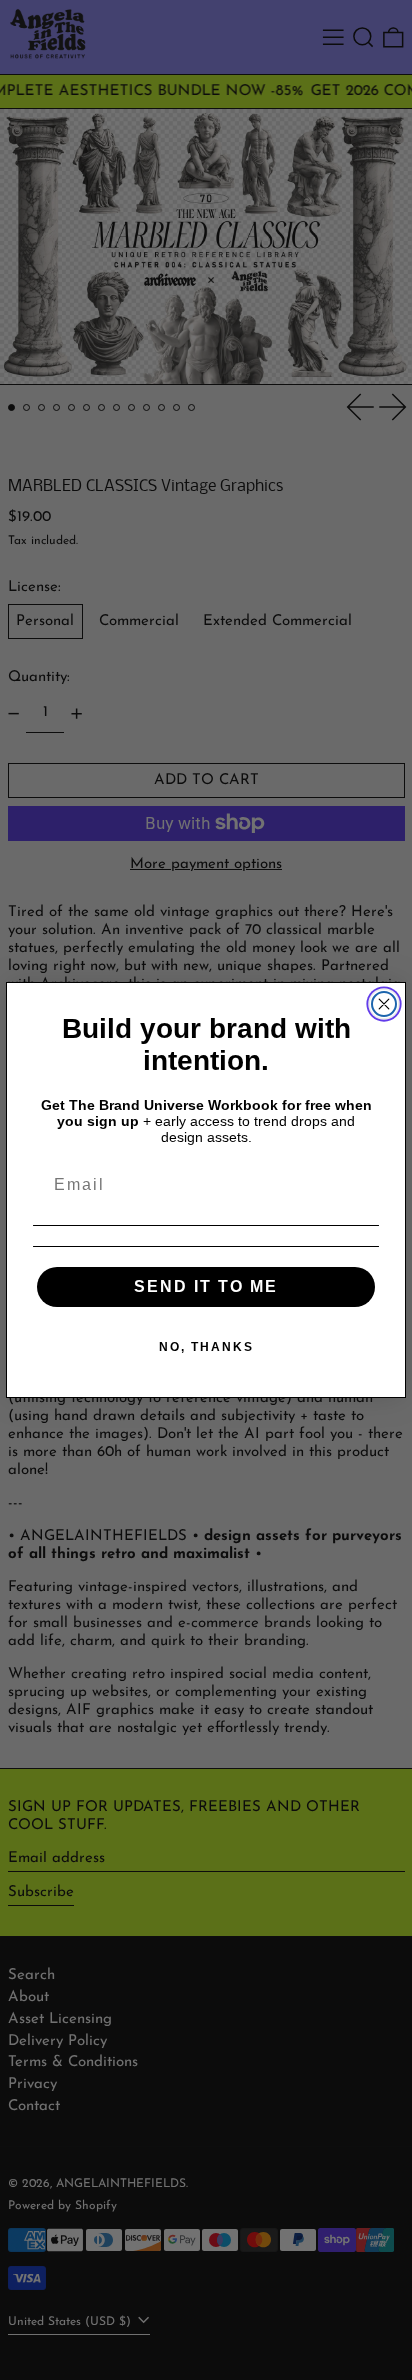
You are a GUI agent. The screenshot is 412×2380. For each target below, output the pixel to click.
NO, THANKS (206, 1347)
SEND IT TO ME (206, 1286)
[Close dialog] (384, 1004)
